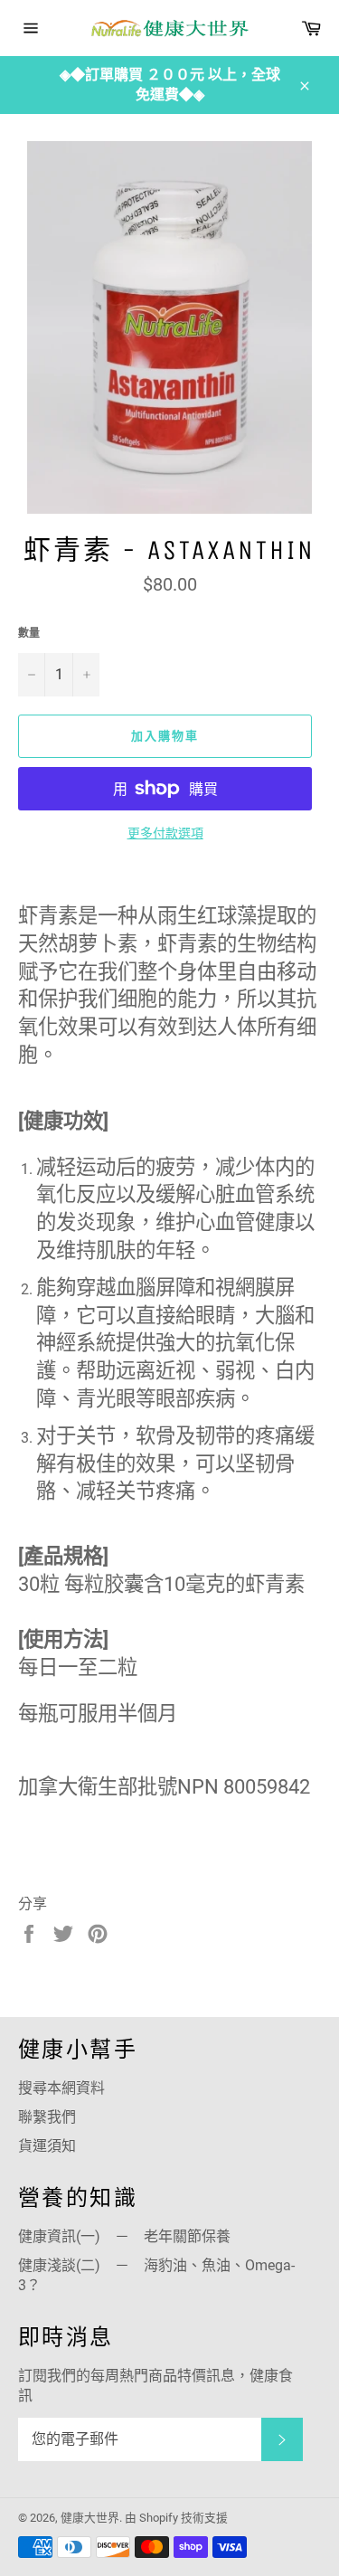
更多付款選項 (165, 833)
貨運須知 (47, 2146)
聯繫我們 (47, 2117)
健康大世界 (90, 2518)
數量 (29, 633)
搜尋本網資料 (61, 2088)
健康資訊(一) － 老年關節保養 (124, 2236)
